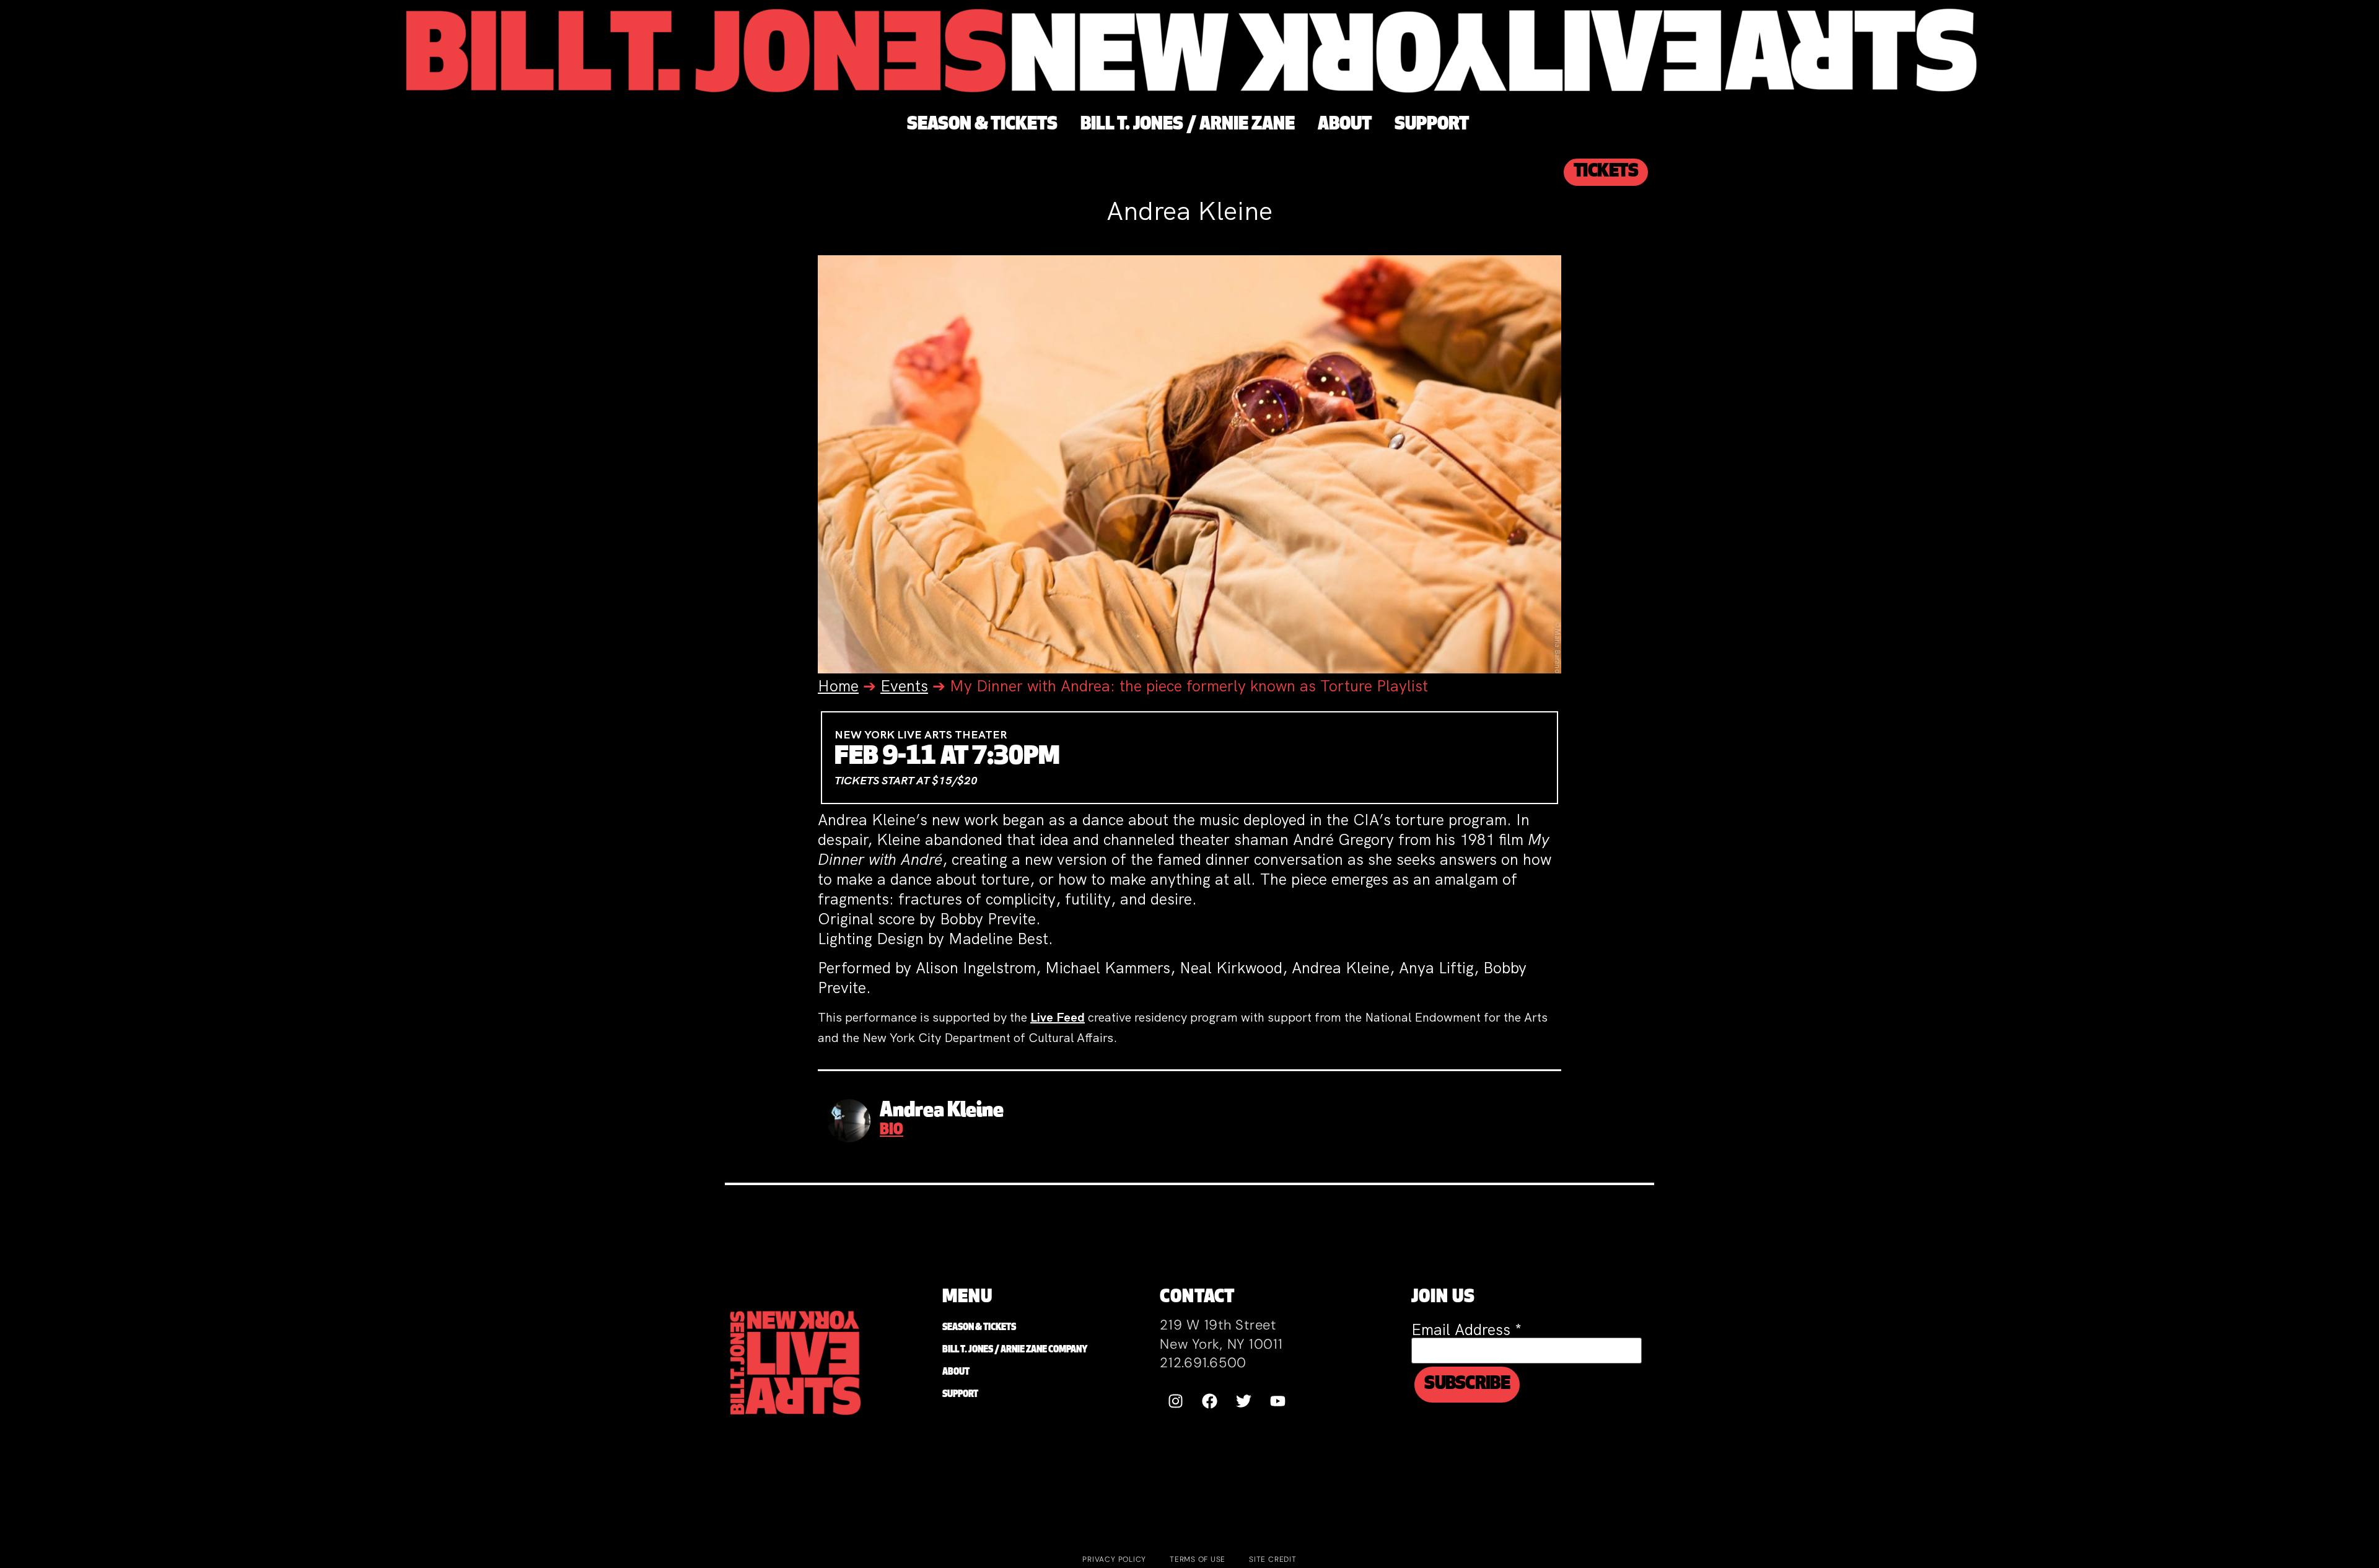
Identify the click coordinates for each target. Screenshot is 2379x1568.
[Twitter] (1243, 1401)
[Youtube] (1277, 1401)
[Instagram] (1175, 1401)
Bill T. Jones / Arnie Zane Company (1015, 1350)
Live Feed (1058, 1017)
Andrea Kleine (942, 1111)
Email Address (1466, 1330)
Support (960, 1395)
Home (838, 686)
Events (904, 686)
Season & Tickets (979, 1328)
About (956, 1373)
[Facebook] (1209, 1401)
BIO (892, 1131)
